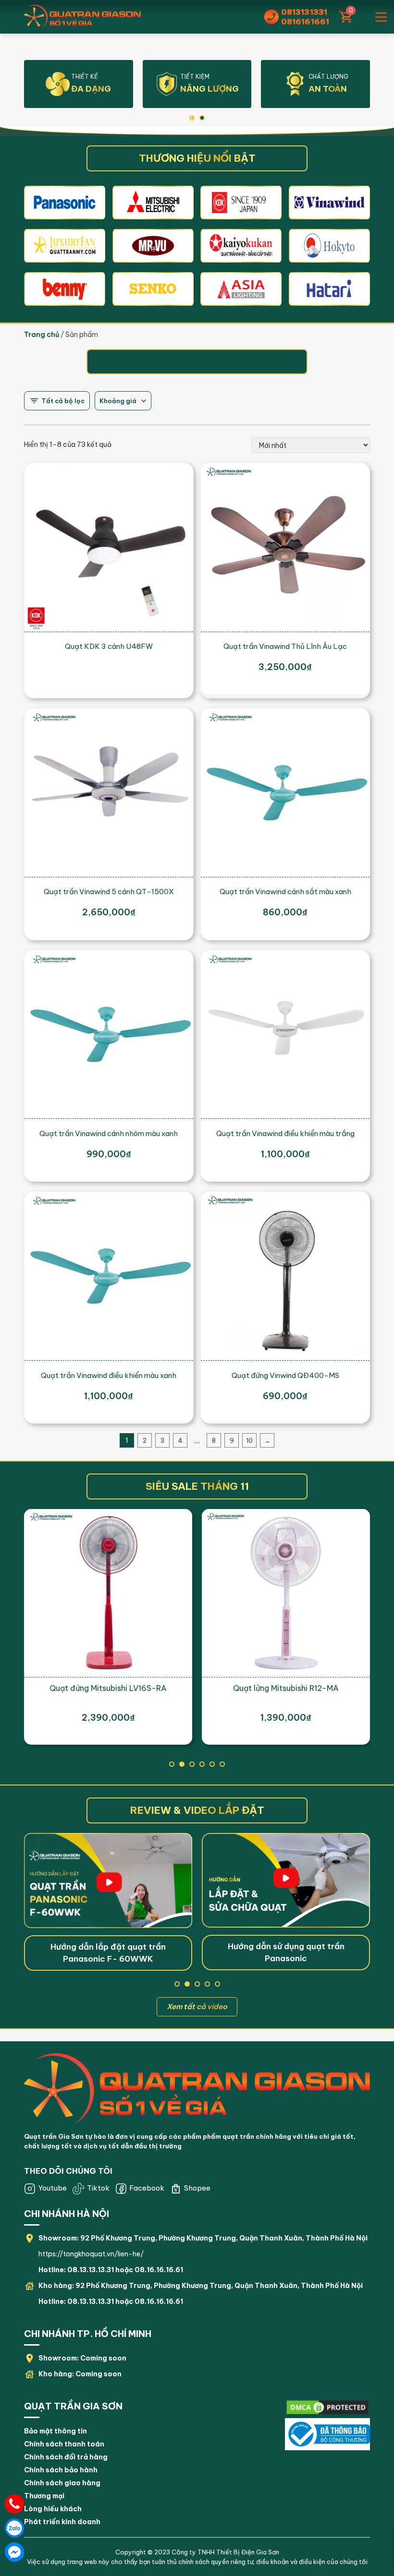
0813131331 (304, 12)
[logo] (65, 202)
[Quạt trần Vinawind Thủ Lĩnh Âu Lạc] (285, 547)
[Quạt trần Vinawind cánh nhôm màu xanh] (109, 1035)
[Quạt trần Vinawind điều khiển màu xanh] (109, 1276)
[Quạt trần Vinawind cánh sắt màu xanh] (285, 793)
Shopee (197, 2188)
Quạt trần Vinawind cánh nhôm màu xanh (109, 1133)
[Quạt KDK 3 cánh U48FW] (109, 547)
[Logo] (197, 2088)
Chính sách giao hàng (62, 2483)
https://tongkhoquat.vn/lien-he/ (91, 2254)
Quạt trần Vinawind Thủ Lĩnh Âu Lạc (285, 646)
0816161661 (305, 22)
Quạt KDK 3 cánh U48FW (109, 646)
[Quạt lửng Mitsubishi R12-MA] (108, 1593)
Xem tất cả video (197, 2007)
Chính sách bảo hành (61, 2470)
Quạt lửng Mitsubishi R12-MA (108, 1688)
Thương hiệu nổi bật (197, 158)
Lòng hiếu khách (53, 2509)
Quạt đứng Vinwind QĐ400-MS (285, 1375)
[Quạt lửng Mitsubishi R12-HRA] (286, 1593)
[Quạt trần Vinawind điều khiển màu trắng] (285, 1035)
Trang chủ (42, 335)
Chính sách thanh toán (64, 2444)
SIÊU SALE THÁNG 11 (197, 1486)
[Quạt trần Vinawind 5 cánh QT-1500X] (109, 793)
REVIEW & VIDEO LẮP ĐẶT (197, 1810)
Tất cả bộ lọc (63, 401)
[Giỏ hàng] (345, 17)
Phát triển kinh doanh (62, 2522)
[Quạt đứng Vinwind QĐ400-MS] (285, 1276)
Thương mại (44, 2496)
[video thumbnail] (108, 1880)
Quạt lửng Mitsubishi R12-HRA (286, 1688)
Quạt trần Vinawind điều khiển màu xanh (109, 1375)
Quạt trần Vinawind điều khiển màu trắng (285, 1133)
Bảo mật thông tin (55, 2431)
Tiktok (98, 2188)
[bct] (327, 2408)
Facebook (147, 2188)
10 (249, 1440)
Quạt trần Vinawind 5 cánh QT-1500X (109, 892)
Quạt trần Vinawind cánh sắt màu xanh (285, 892)
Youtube (52, 2188)
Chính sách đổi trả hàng (66, 2457)
